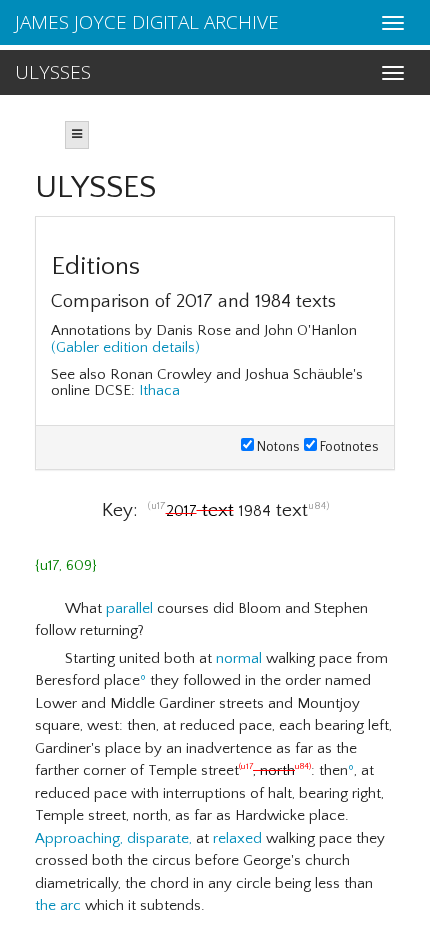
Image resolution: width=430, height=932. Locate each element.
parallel (129, 608)
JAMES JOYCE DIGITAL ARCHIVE (147, 22)
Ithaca (159, 390)
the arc (58, 905)
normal (239, 658)
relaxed (237, 838)
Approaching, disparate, (113, 838)
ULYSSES (53, 72)
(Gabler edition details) (125, 347)
